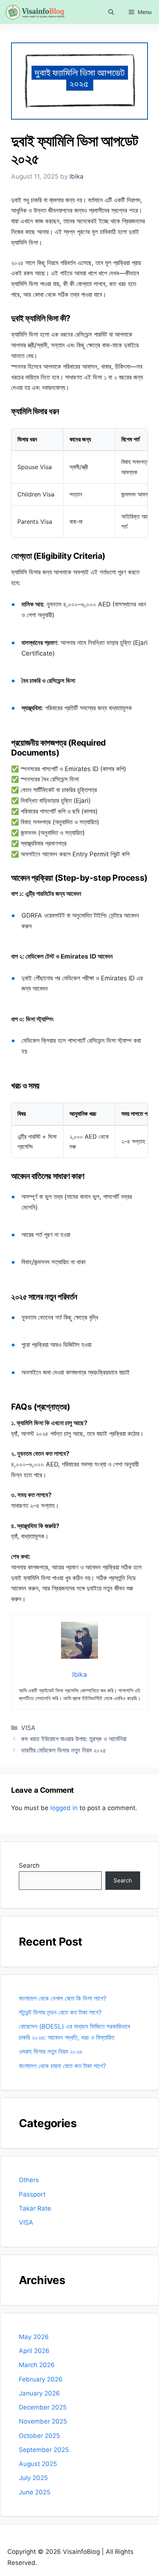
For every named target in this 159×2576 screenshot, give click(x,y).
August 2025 (38, 2464)
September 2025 (44, 2450)
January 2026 (39, 2393)
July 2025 (33, 2478)
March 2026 (37, 2365)
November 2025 (43, 2421)
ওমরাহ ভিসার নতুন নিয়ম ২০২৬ (50, 2051)
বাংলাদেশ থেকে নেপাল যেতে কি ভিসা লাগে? (63, 1998)
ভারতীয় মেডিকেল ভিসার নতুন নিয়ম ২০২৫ (64, 1750)
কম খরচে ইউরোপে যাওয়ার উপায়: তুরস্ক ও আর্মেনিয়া (74, 1739)
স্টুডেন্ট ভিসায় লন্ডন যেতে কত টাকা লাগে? (60, 2012)
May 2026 (34, 2337)
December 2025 (43, 2407)
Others (29, 2180)
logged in (64, 1808)
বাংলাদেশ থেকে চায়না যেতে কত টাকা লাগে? (63, 2066)
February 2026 (41, 2379)
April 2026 (34, 2351)
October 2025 (39, 2436)
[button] (111, 12)
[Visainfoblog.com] (34, 12)
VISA (28, 1728)
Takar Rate (35, 2208)
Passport (32, 2194)
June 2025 (35, 2492)
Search (29, 1865)
